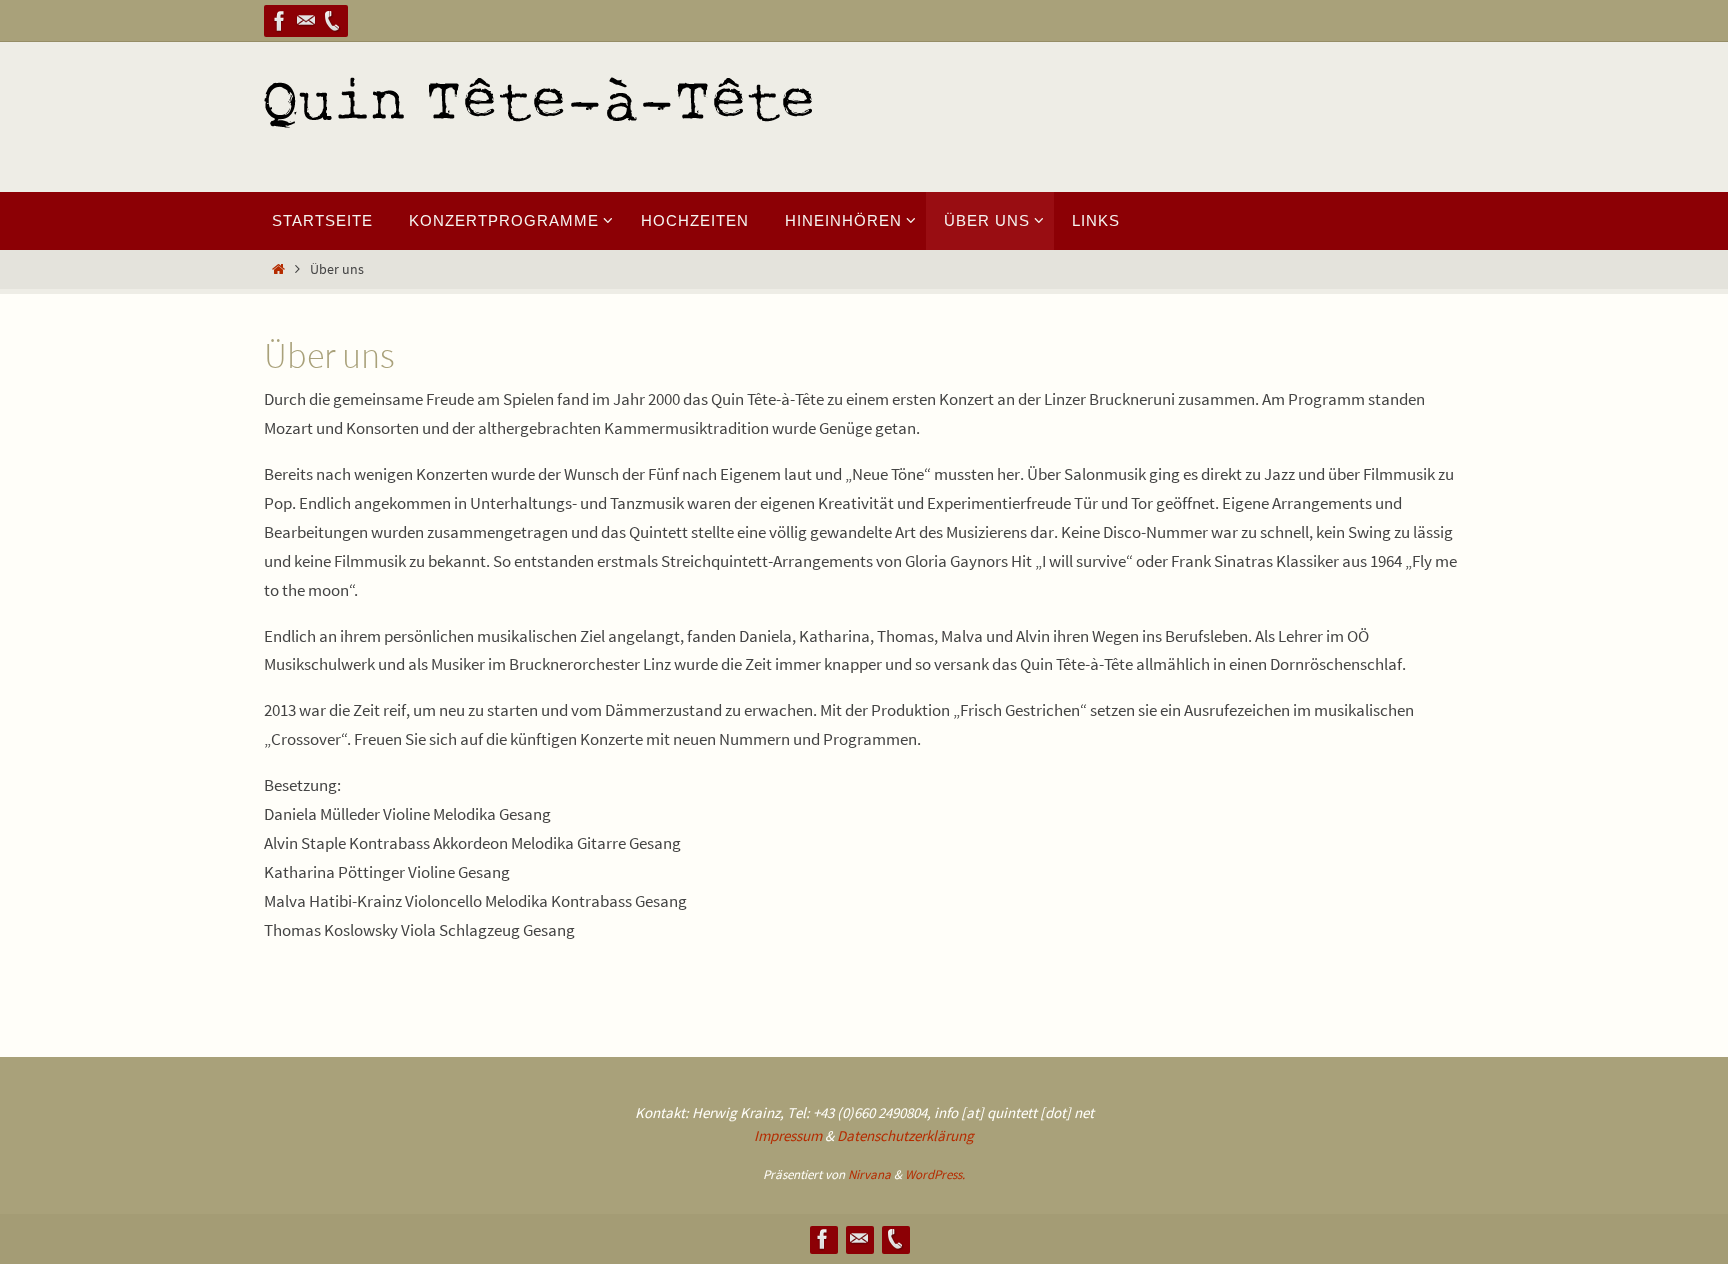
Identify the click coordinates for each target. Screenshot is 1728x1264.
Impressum (788, 1135)
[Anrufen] (332, 21)
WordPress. (935, 1174)
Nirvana (869, 1174)
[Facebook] (280, 21)
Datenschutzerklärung (905, 1135)
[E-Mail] (306, 21)
